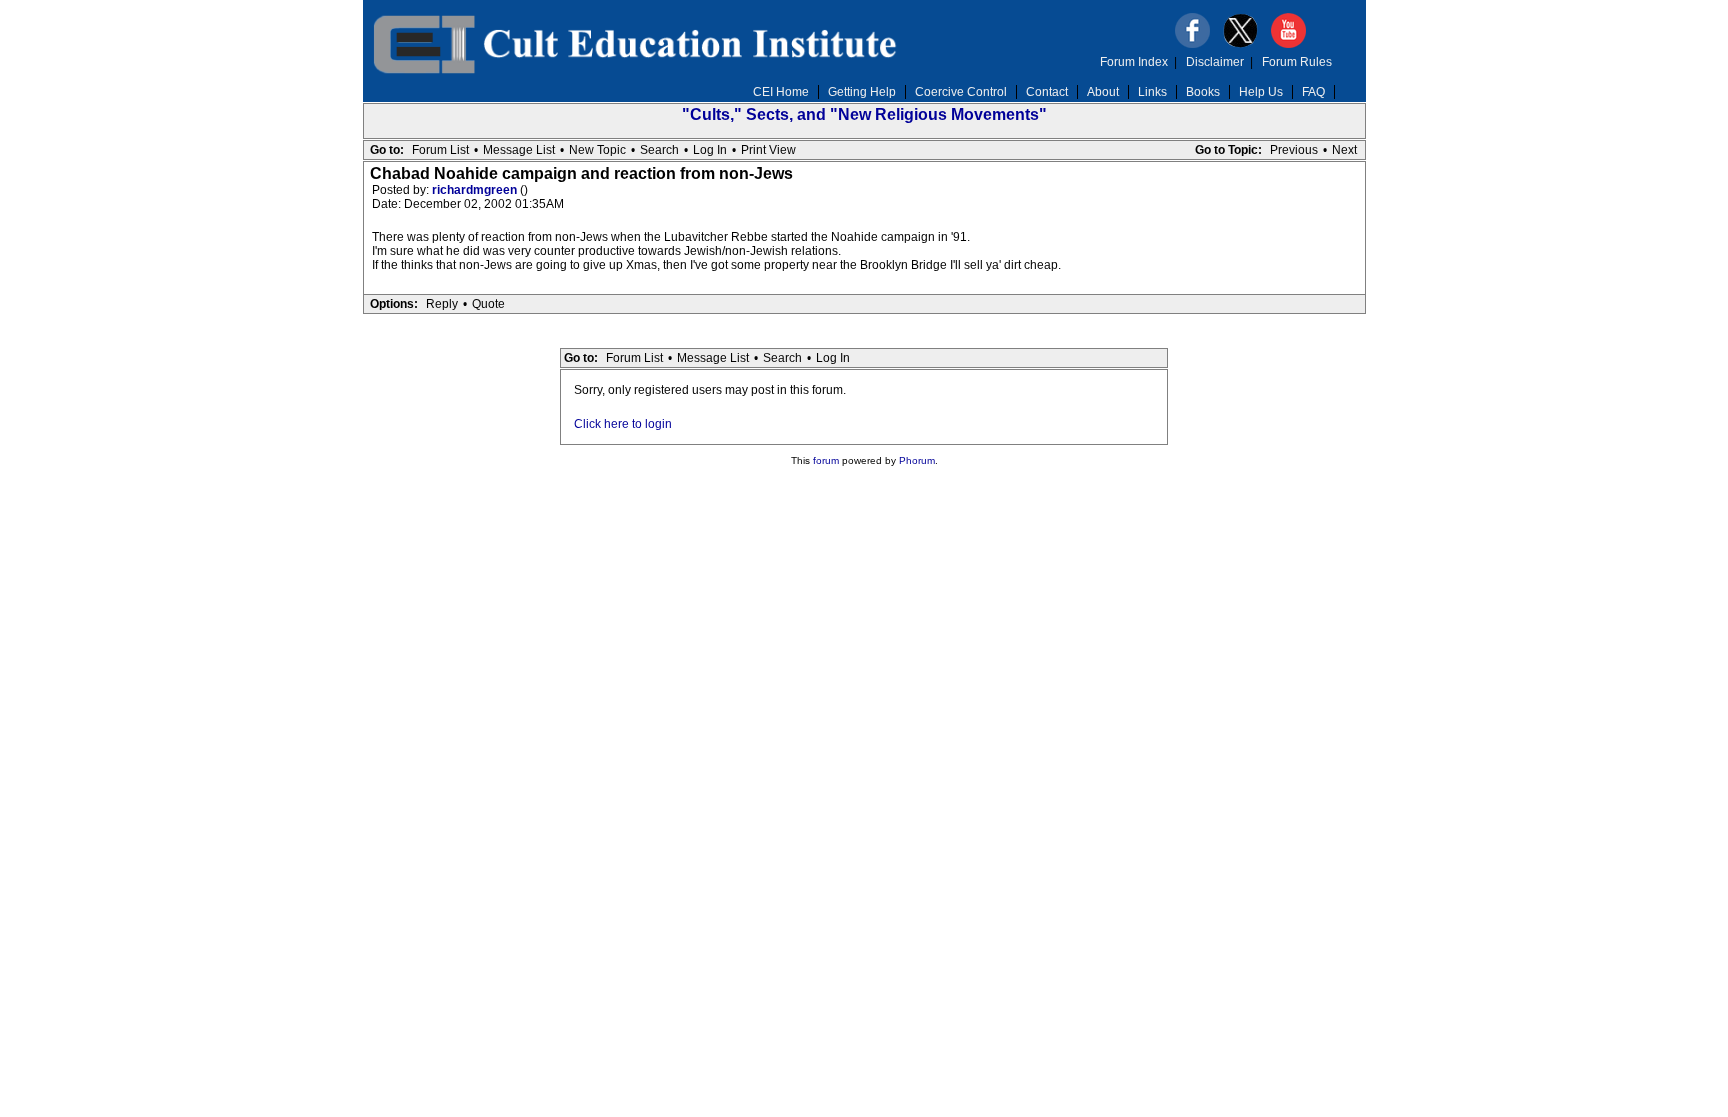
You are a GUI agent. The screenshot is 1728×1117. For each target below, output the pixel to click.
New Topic (597, 150)
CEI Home (781, 92)
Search (659, 150)
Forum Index (1134, 62)
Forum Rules (1297, 62)
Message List (519, 150)
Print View (768, 150)
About (1103, 92)
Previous (1294, 150)
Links (1152, 92)
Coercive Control (961, 92)
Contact (1047, 92)
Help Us (1261, 92)
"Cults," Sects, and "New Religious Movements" (864, 114)
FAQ (1313, 92)
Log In (710, 150)
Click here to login (623, 424)
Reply (442, 304)
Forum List (440, 150)
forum (826, 460)
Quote (488, 304)
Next (1344, 150)
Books (1203, 92)
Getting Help (862, 92)
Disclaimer (1215, 62)
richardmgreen (476, 190)
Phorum (917, 460)
